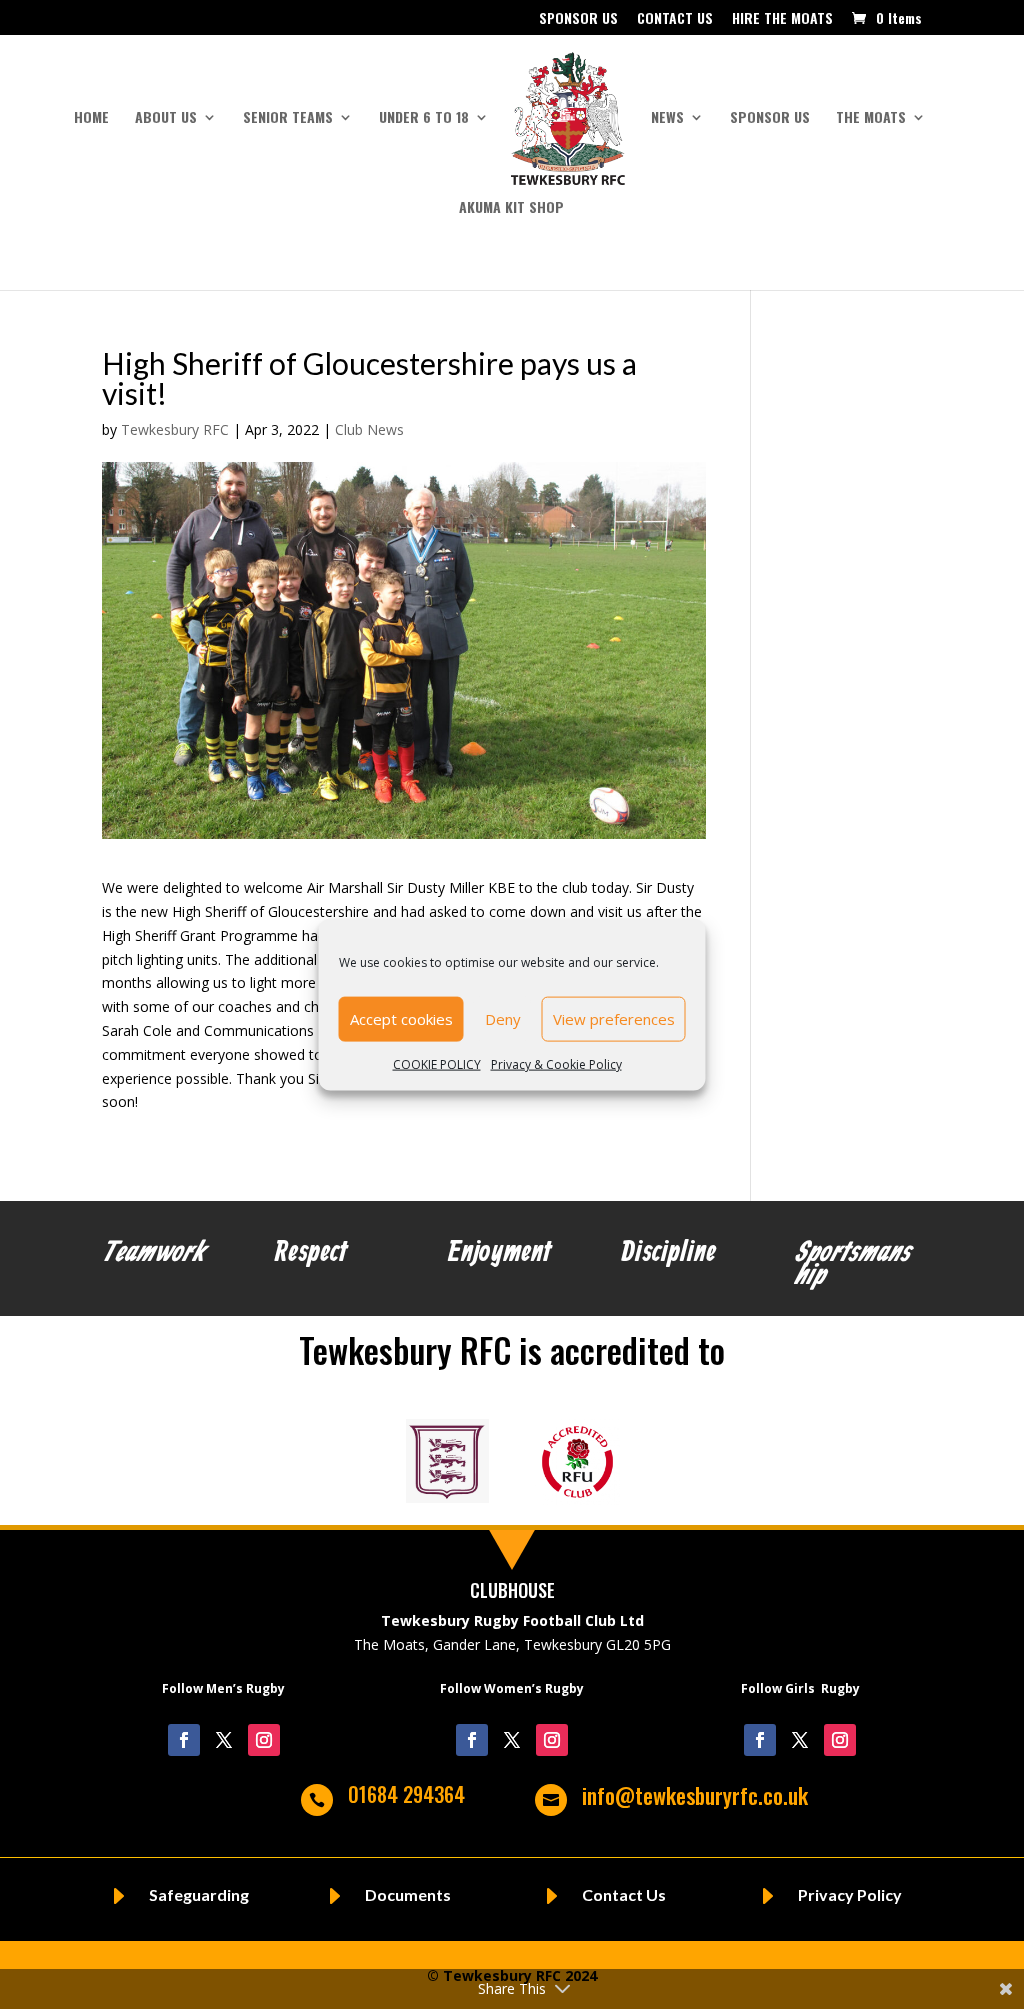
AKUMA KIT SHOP (511, 208)
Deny (503, 1019)
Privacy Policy (850, 1894)
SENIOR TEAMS (288, 118)
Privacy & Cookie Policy (556, 1063)
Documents (408, 1894)
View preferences (614, 1019)
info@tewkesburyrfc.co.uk (695, 1795)
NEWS (667, 118)
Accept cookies (401, 1019)
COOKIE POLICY (437, 1063)
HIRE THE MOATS (782, 19)
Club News (369, 429)
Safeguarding (199, 1894)
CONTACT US (675, 19)
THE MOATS (871, 118)
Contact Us (624, 1894)
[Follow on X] (224, 1740)
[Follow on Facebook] (184, 1740)
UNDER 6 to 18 (424, 118)
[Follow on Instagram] (264, 1740)
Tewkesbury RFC (175, 429)
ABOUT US (166, 118)
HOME (91, 118)
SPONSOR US (578, 19)
